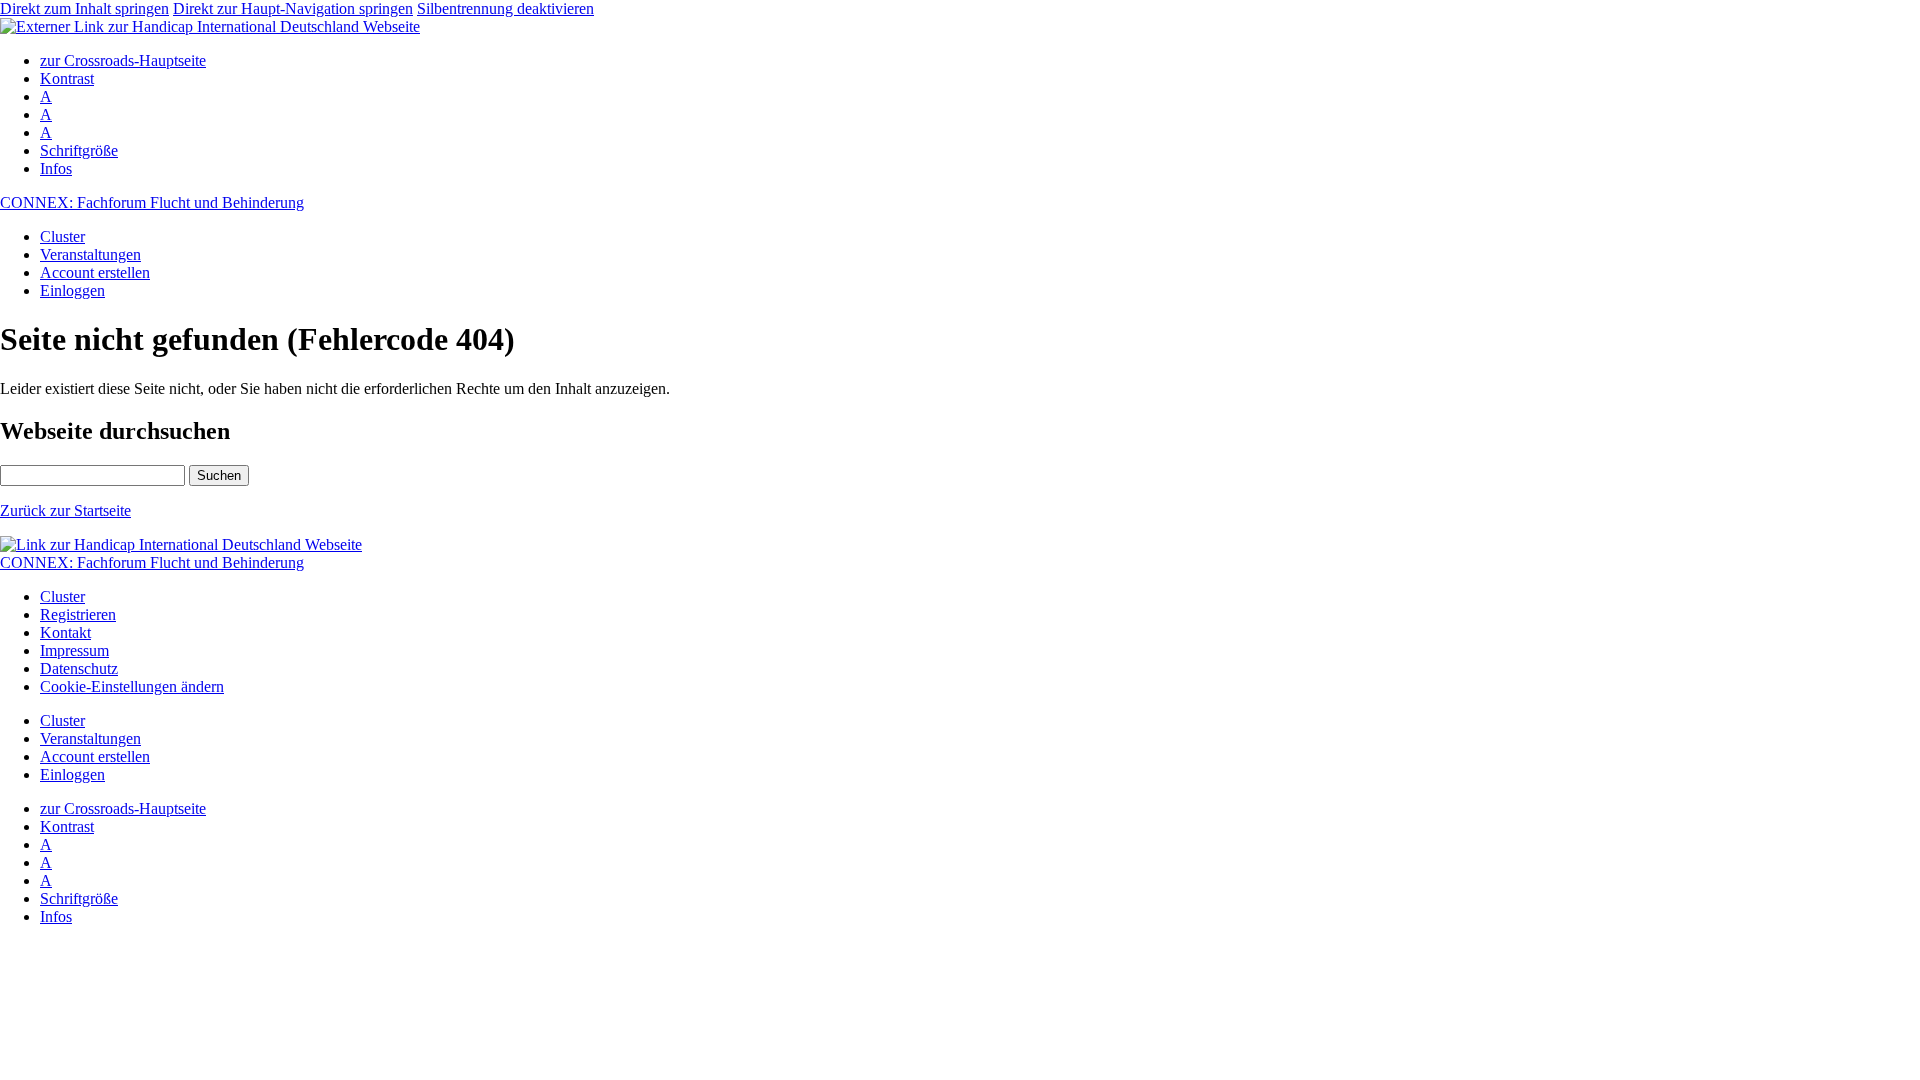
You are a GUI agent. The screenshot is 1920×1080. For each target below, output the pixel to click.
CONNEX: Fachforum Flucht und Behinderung (152, 202)
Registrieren (78, 614)
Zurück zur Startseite (65, 510)
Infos (56, 168)
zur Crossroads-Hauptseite (123, 60)
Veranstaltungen (90, 254)
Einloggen (72, 290)
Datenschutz (79, 668)
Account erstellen (95, 272)
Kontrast (67, 78)
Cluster (62, 236)
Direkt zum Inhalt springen (84, 8)
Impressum (74, 650)
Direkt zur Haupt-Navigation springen (293, 8)
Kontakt (65, 632)
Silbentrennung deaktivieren (505, 8)
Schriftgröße (79, 150)
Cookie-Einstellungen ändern (132, 686)
